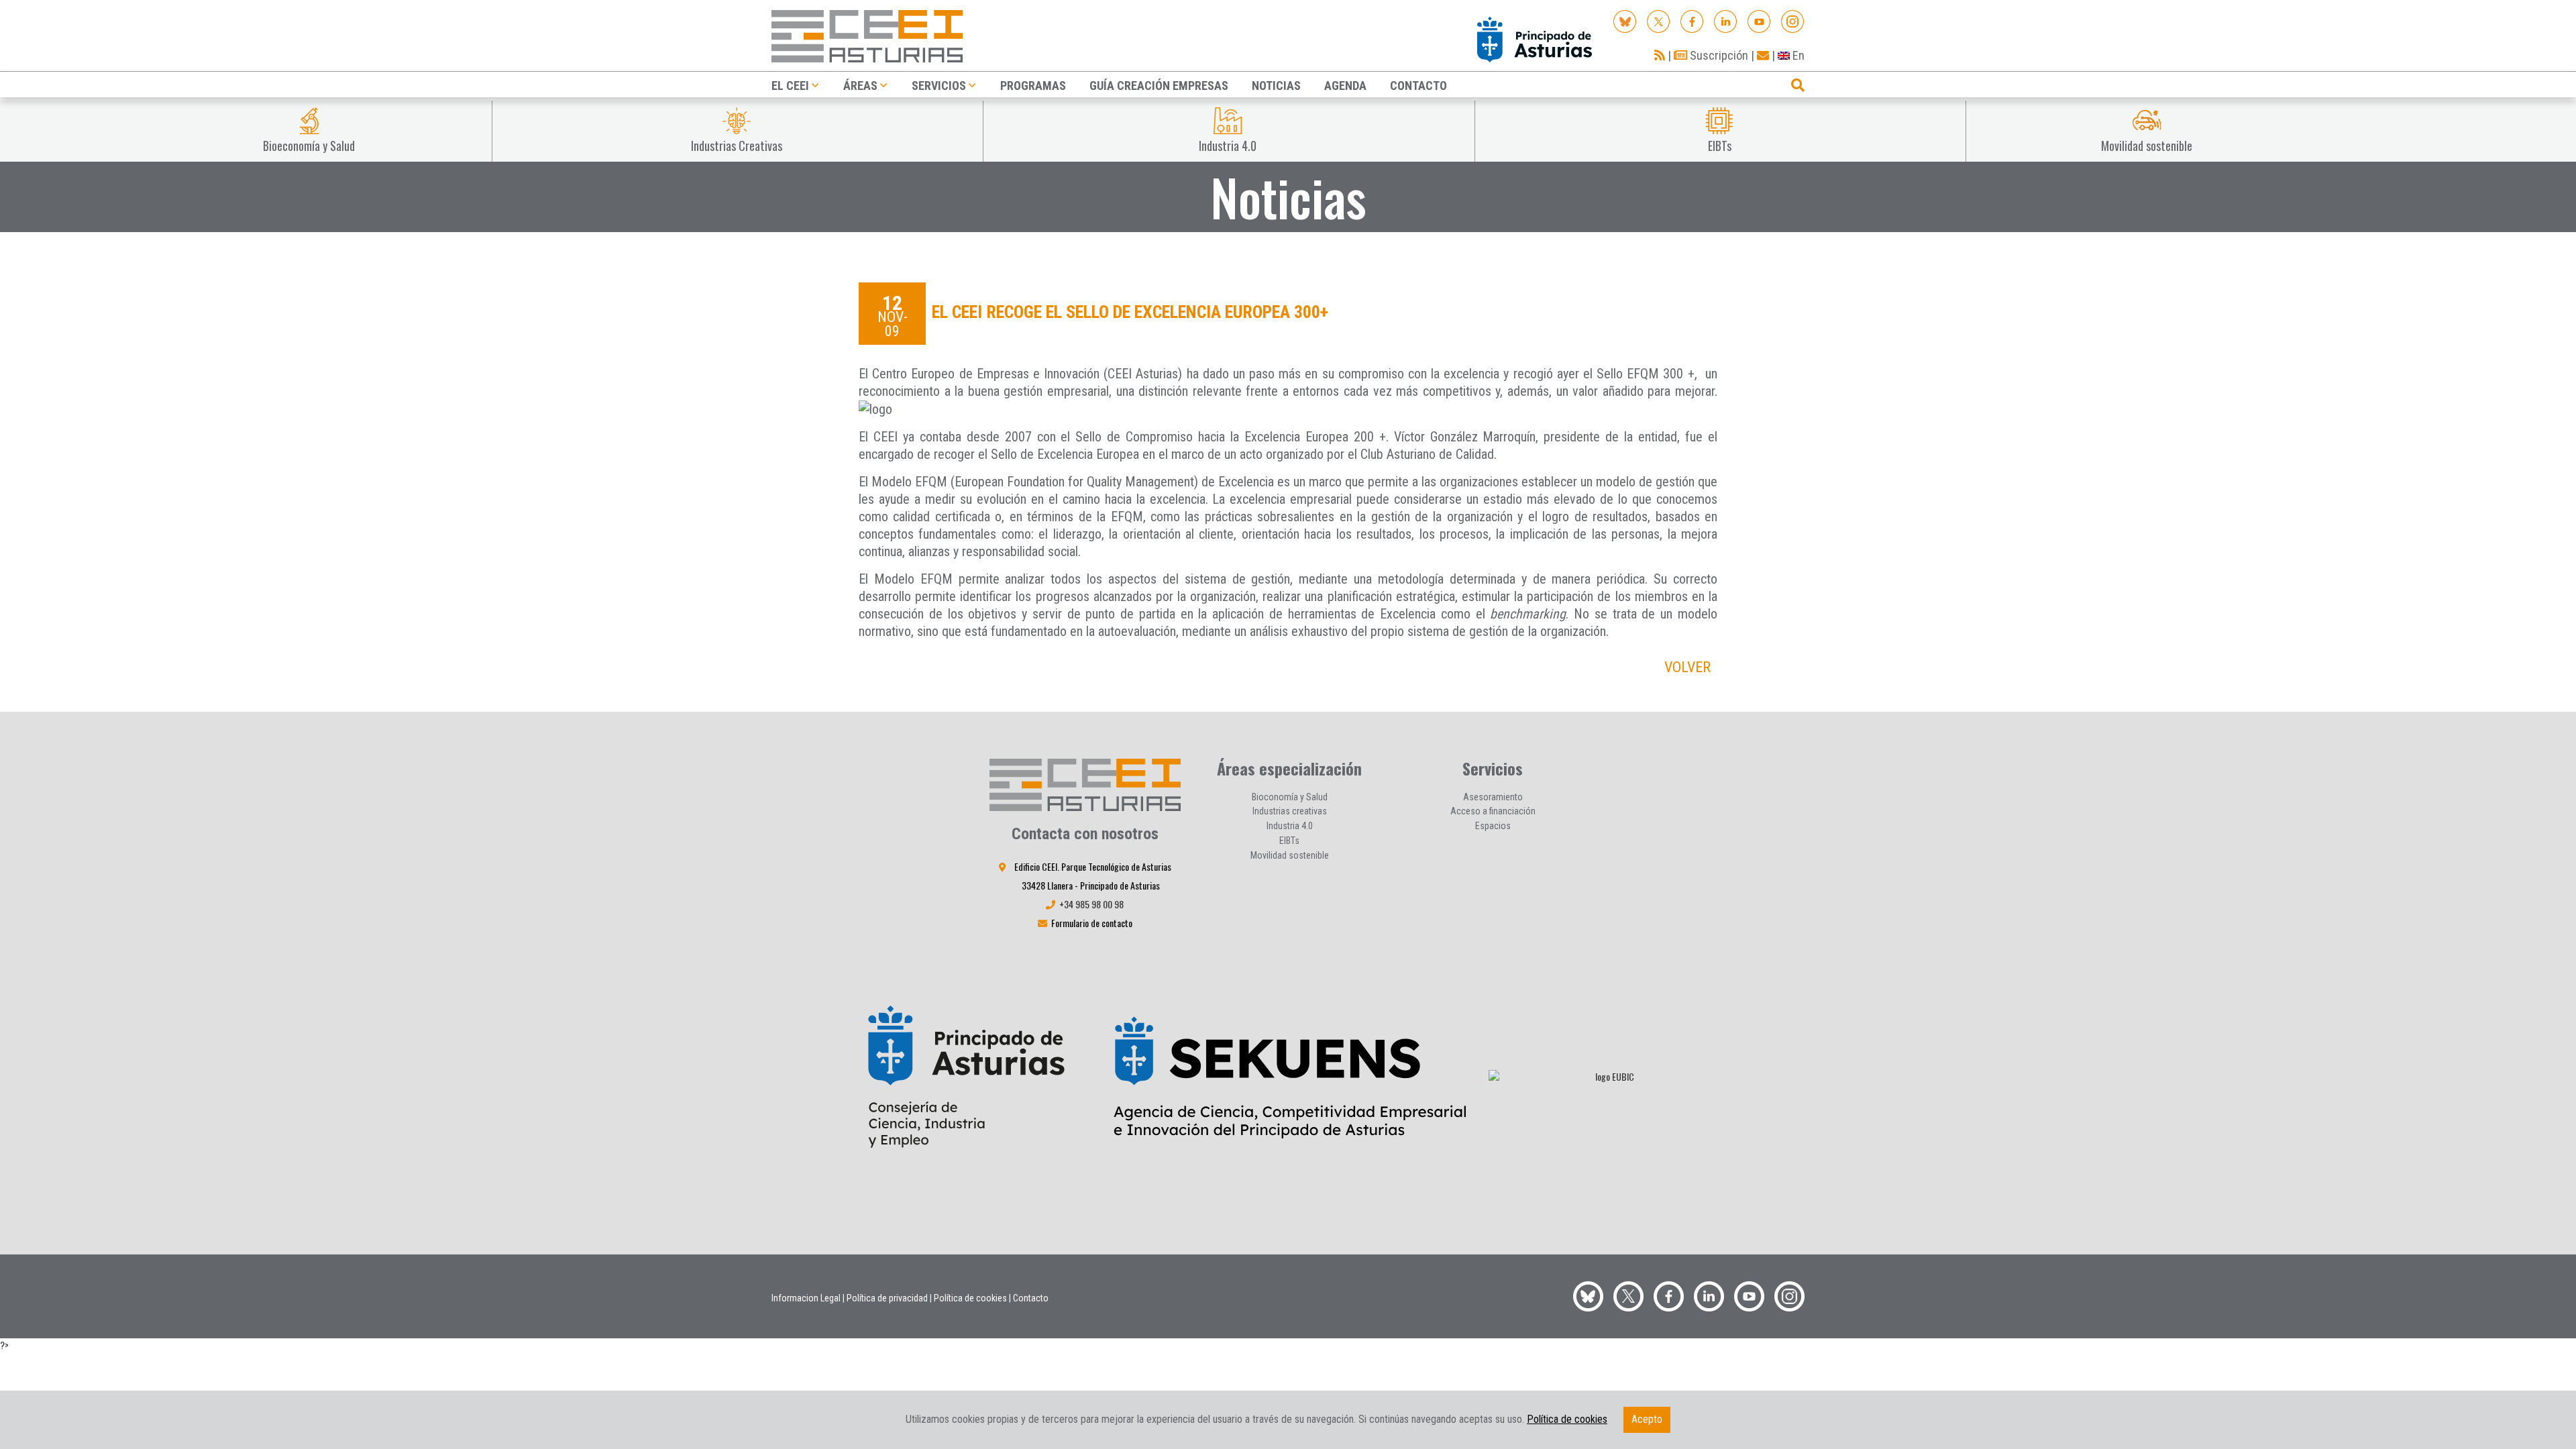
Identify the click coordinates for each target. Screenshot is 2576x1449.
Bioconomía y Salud (1290, 797)
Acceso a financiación (1493, 811)
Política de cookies (970, 1298)
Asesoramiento (1493, 797)
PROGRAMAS (1033, 86)
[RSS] (1660, 55)
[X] (1659, 20)
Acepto (1647, 1419)
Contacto (1031, 1298)
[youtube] (1759, 20)
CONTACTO (1418, 86)
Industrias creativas (1290, 811)
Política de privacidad (887, 1298)
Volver (1687, 667)
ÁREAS (860, 86)
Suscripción (1718, 55)
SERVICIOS (939, 86)
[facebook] (1692, 20)
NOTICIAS (1276, 86)
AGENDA (1345, 86)
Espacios (1493, 826)
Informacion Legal (806, 1298)
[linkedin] (1726, 20)
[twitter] (1628, 1294)
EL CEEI (790, 86)
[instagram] (1793, 20)
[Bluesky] (1625, 20)
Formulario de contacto (1092, 923)
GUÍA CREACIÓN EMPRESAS (1159, 86)
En (1797, 55)
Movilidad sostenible (1290, 855)
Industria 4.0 (1290, 826)
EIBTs (1289, 841)
